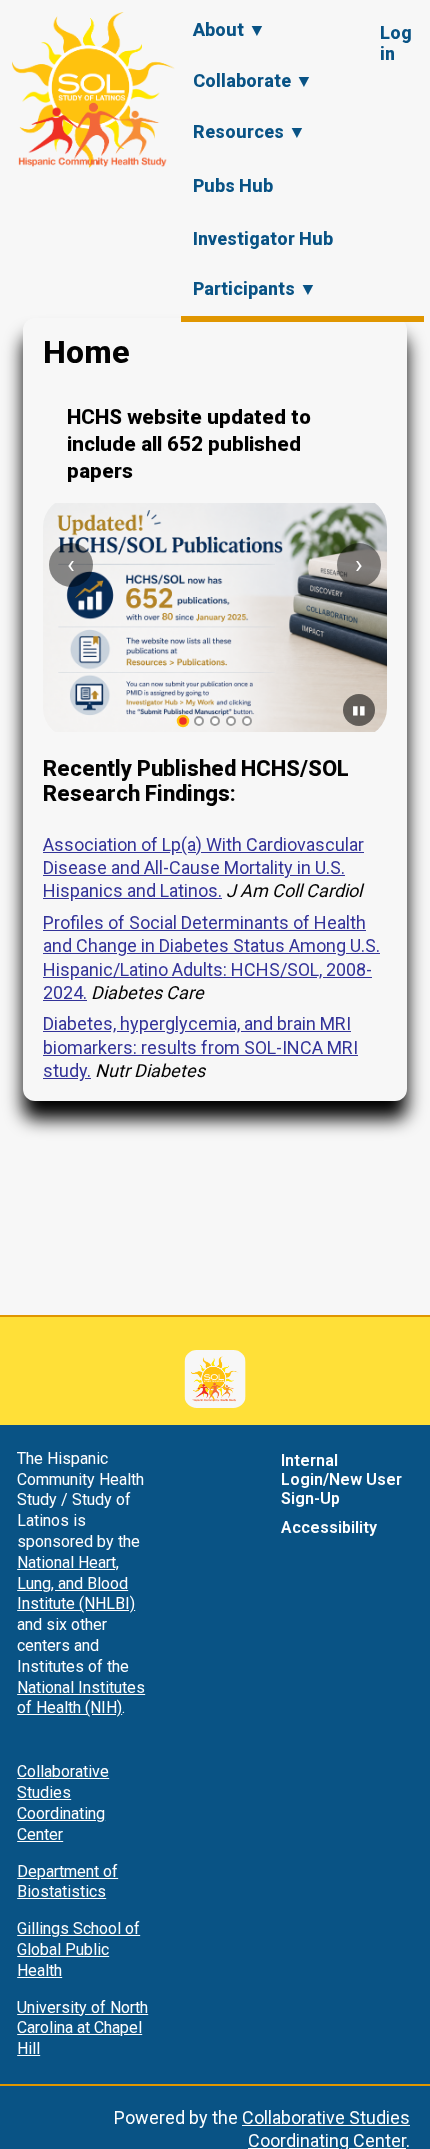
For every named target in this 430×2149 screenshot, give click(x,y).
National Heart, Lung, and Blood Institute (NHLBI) (76, 1583)
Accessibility (329, 1527)
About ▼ (229, 29)
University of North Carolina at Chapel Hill (82, 2028)
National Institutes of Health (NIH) (81, 1698)
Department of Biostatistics (67, 1882)
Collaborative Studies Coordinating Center (63, 1802)
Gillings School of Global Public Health (78, 1949)
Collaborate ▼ (253, 80)
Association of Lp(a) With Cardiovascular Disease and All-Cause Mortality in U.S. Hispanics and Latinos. (203, 868)
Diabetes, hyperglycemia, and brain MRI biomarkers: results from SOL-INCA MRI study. (200, 1047)
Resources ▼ (249, 131)
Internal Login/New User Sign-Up (341, 1479)
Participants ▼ (255, 288)
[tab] (183, 721)
